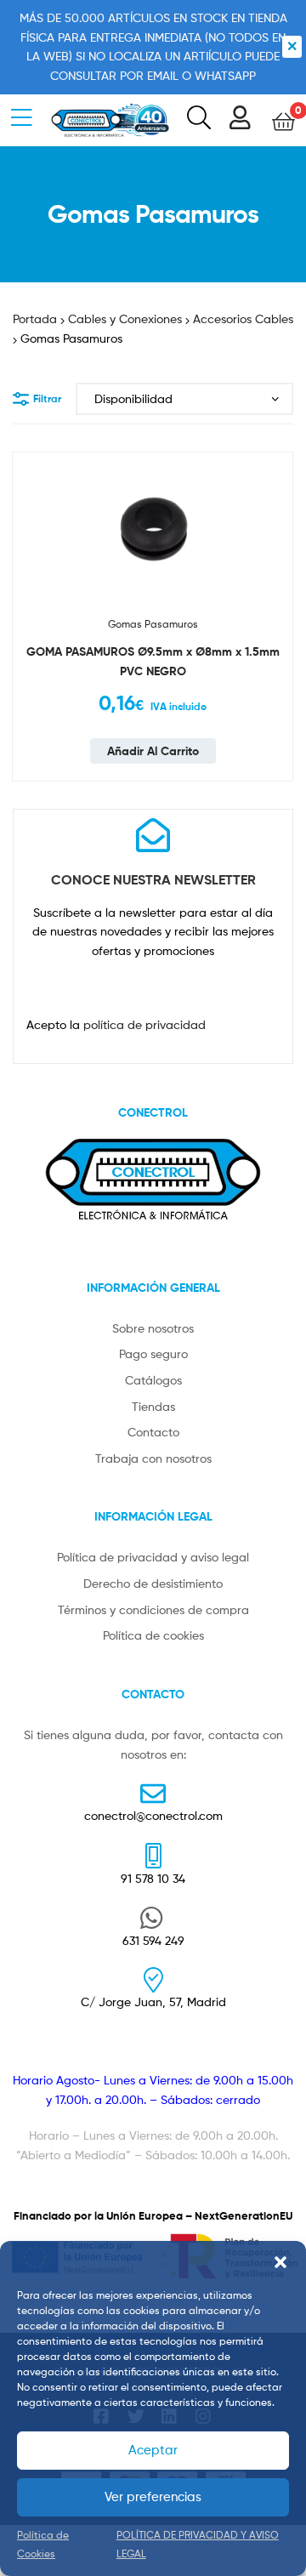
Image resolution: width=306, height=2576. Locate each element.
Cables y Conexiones (125, 318)
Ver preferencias (153, 2497)
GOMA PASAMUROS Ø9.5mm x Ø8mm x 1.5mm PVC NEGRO (153, 661)
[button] (280, 2262)
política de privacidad (144, 1024)
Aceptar (153, 2450)
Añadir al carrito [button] (153, 751)
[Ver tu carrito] (283, 120)
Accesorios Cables (243, 318)
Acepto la (116, 1024)
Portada (35, 318)
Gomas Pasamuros (153, 624)
